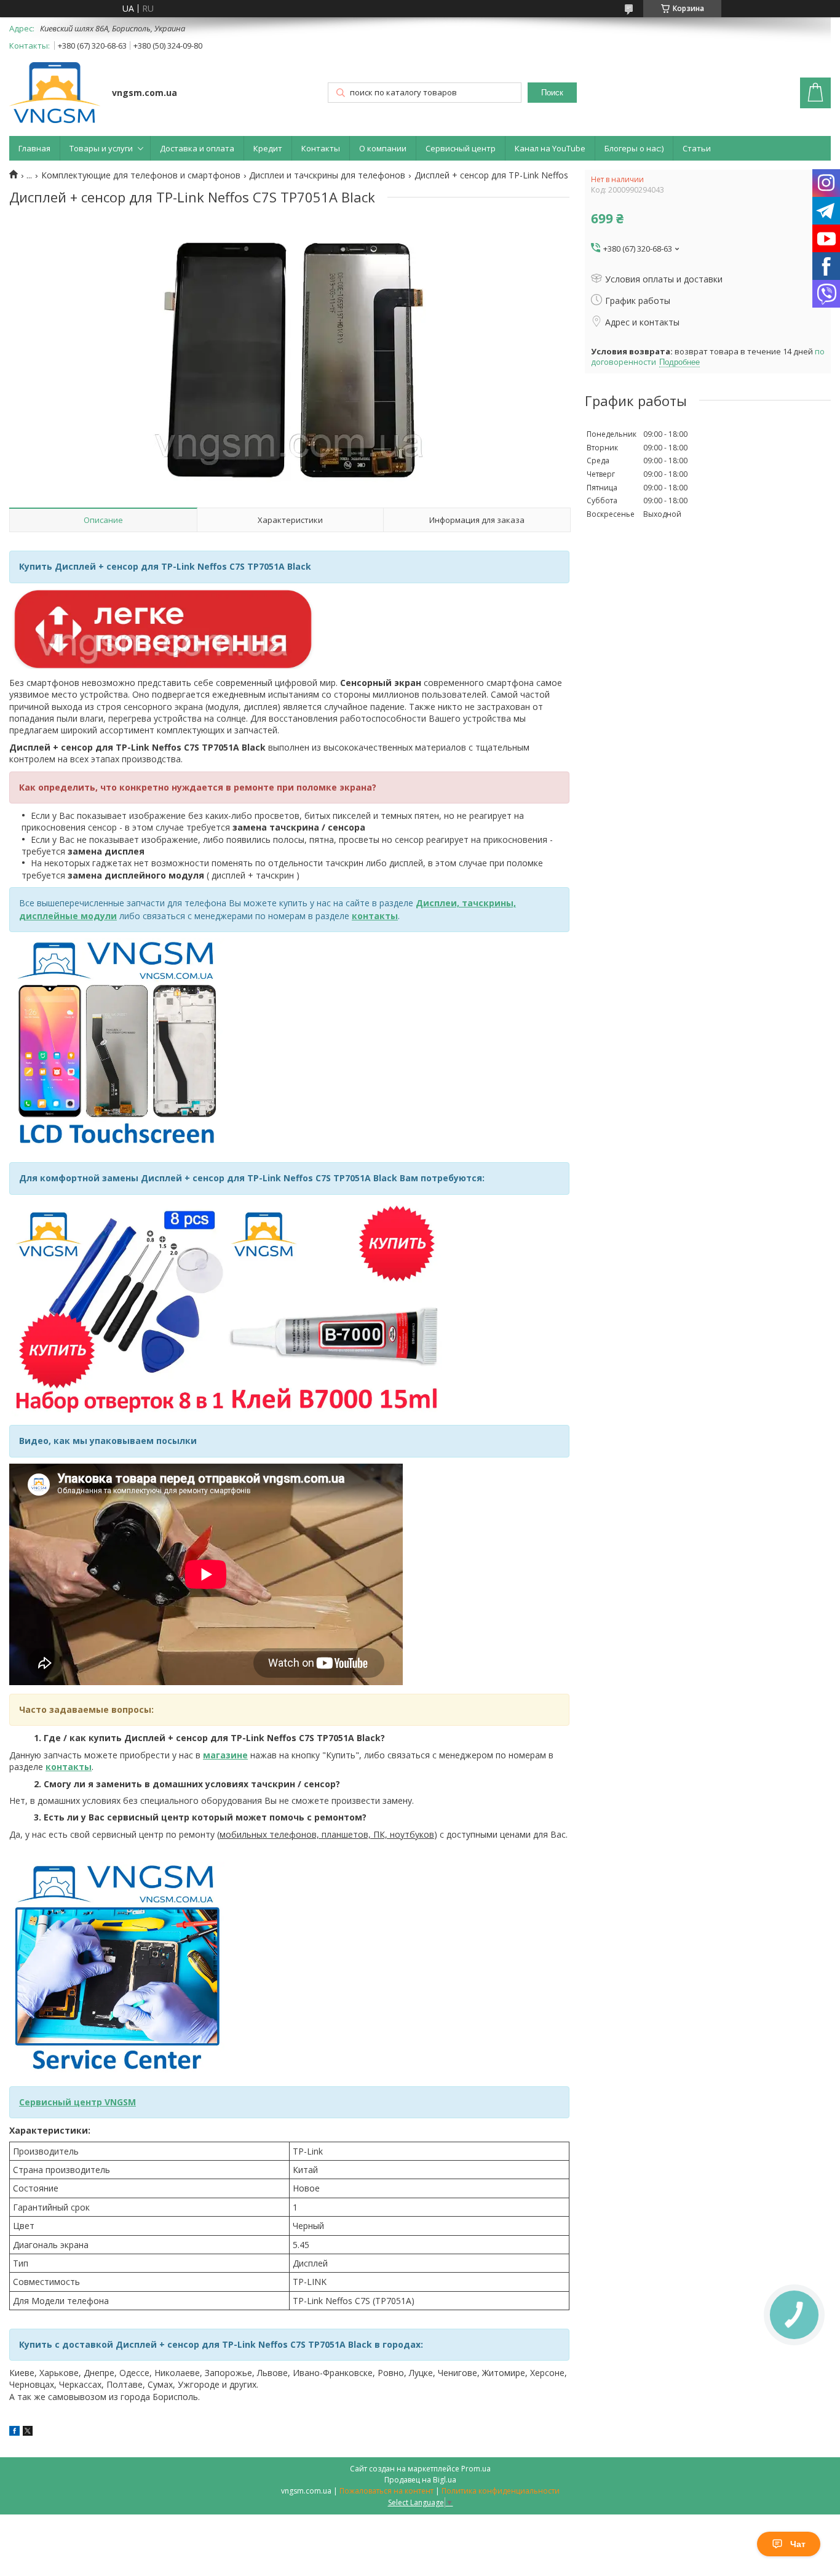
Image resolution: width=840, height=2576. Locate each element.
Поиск (552, 93)
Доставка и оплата (197, 148)
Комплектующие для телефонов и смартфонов (141, 175)
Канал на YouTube (550, 148)
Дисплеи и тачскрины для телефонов (327, 175)
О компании (383, 148)
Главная (34, 148)
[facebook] (14, 2432)
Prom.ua (476, 2469)
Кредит (268, 148)
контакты (375, 916)
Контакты (321, 148)
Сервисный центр (461, 148)
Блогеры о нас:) (634, 148)
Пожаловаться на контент (386, 2491)
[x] (28, 2432)
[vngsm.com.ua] (55, 94)
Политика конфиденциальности (501, 2491)
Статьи (697, 148)
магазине (225, 1755)
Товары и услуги (101, 148)
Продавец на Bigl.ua (420, 2480)
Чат (798, 2544)
